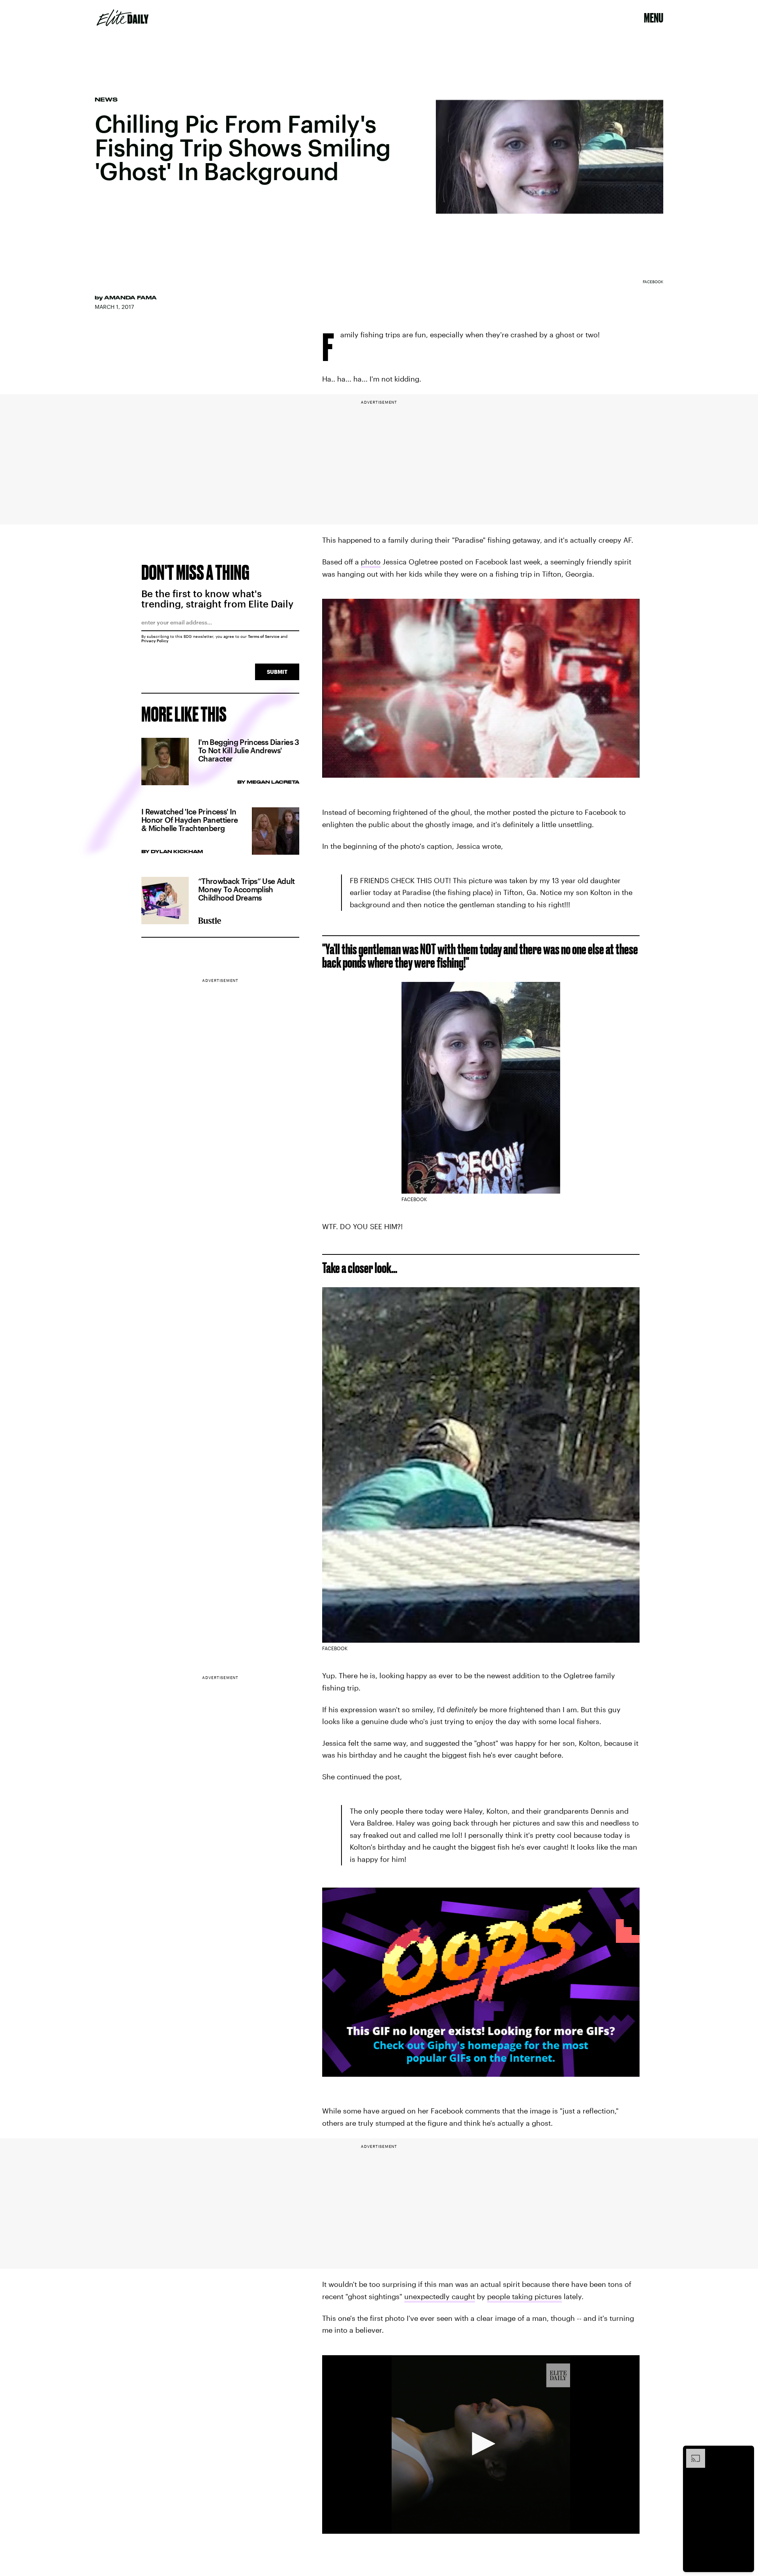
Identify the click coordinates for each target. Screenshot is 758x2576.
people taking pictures (524, 2296)
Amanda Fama (130, 297)
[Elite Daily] (123, 18)
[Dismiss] (745, 2453)
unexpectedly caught (440, 2296)
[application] (481, 2444)
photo (371, 562)
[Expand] (692, 2453)
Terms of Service (264, 636)
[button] (481, 2444)
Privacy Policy (155, 641)
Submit (277, 672)
